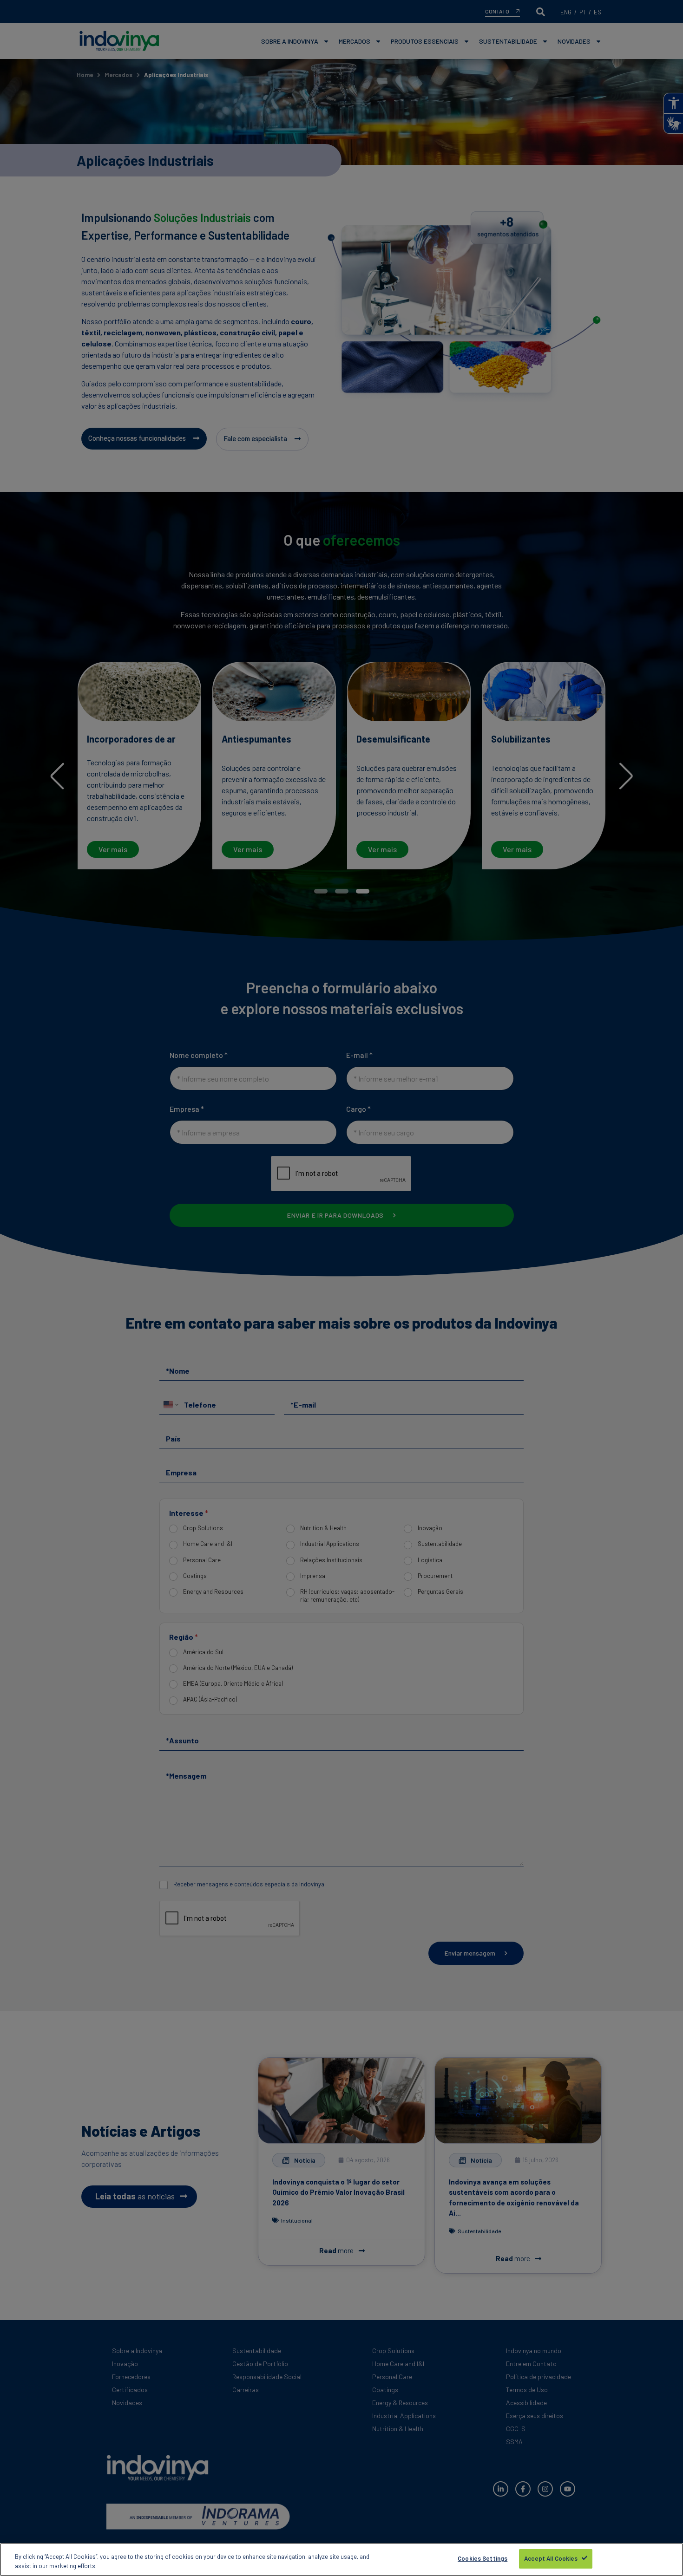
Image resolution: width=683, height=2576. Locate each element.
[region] (341, 2560)
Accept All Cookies (551, 2558)
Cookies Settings (483, 2558)
